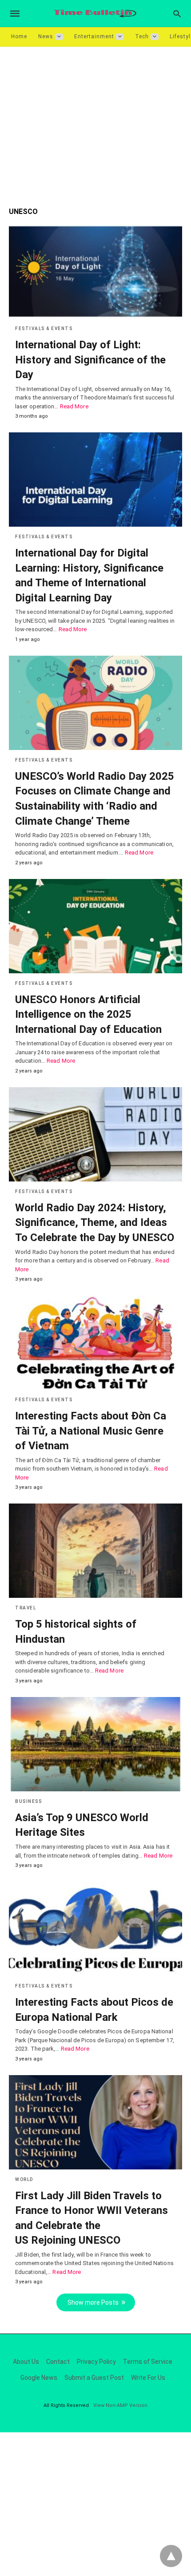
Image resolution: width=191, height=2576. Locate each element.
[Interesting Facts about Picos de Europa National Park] (95, 1929)
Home (19, 36)
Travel (26, 1608)
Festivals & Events (44, 329)
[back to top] (171, 2556)
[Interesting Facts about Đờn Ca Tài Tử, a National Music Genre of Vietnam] (95, 1342)
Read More (74, 406)
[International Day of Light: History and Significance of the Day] (95, 271)
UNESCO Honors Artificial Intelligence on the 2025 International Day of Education (88, 1014)
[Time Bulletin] (95, 14)
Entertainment (94, 36)
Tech (142, 36)
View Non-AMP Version (120, 2405)
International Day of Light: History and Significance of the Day (90, 360)
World (24, 2179)
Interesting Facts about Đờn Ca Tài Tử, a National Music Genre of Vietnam (91, 1431)
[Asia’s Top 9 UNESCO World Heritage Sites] (95, 1744)
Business (28, 1801)
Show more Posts (93, 2302)
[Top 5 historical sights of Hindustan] (95, 1551)
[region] (95, 122)
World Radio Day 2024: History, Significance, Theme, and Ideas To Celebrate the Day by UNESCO (95, 1223)
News (46, 36)
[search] (177, 14)
